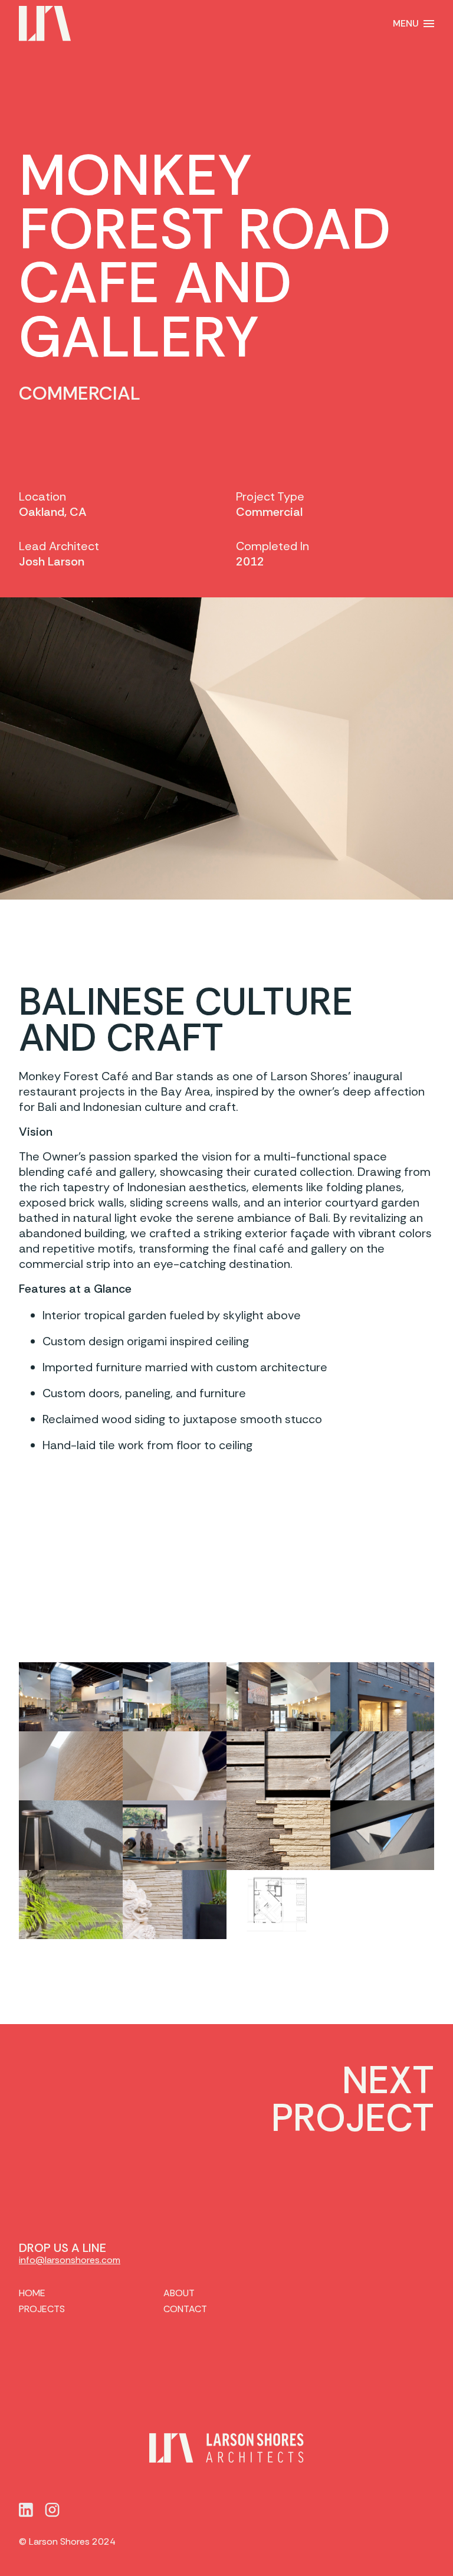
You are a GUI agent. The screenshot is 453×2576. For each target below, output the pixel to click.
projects (42, 2309)
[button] (413, 24)
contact (185, 2309)
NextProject (353, 2100)
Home (32, 2293)
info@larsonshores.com (70, 2260)
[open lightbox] (71, 1697)
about (179, 2293)
